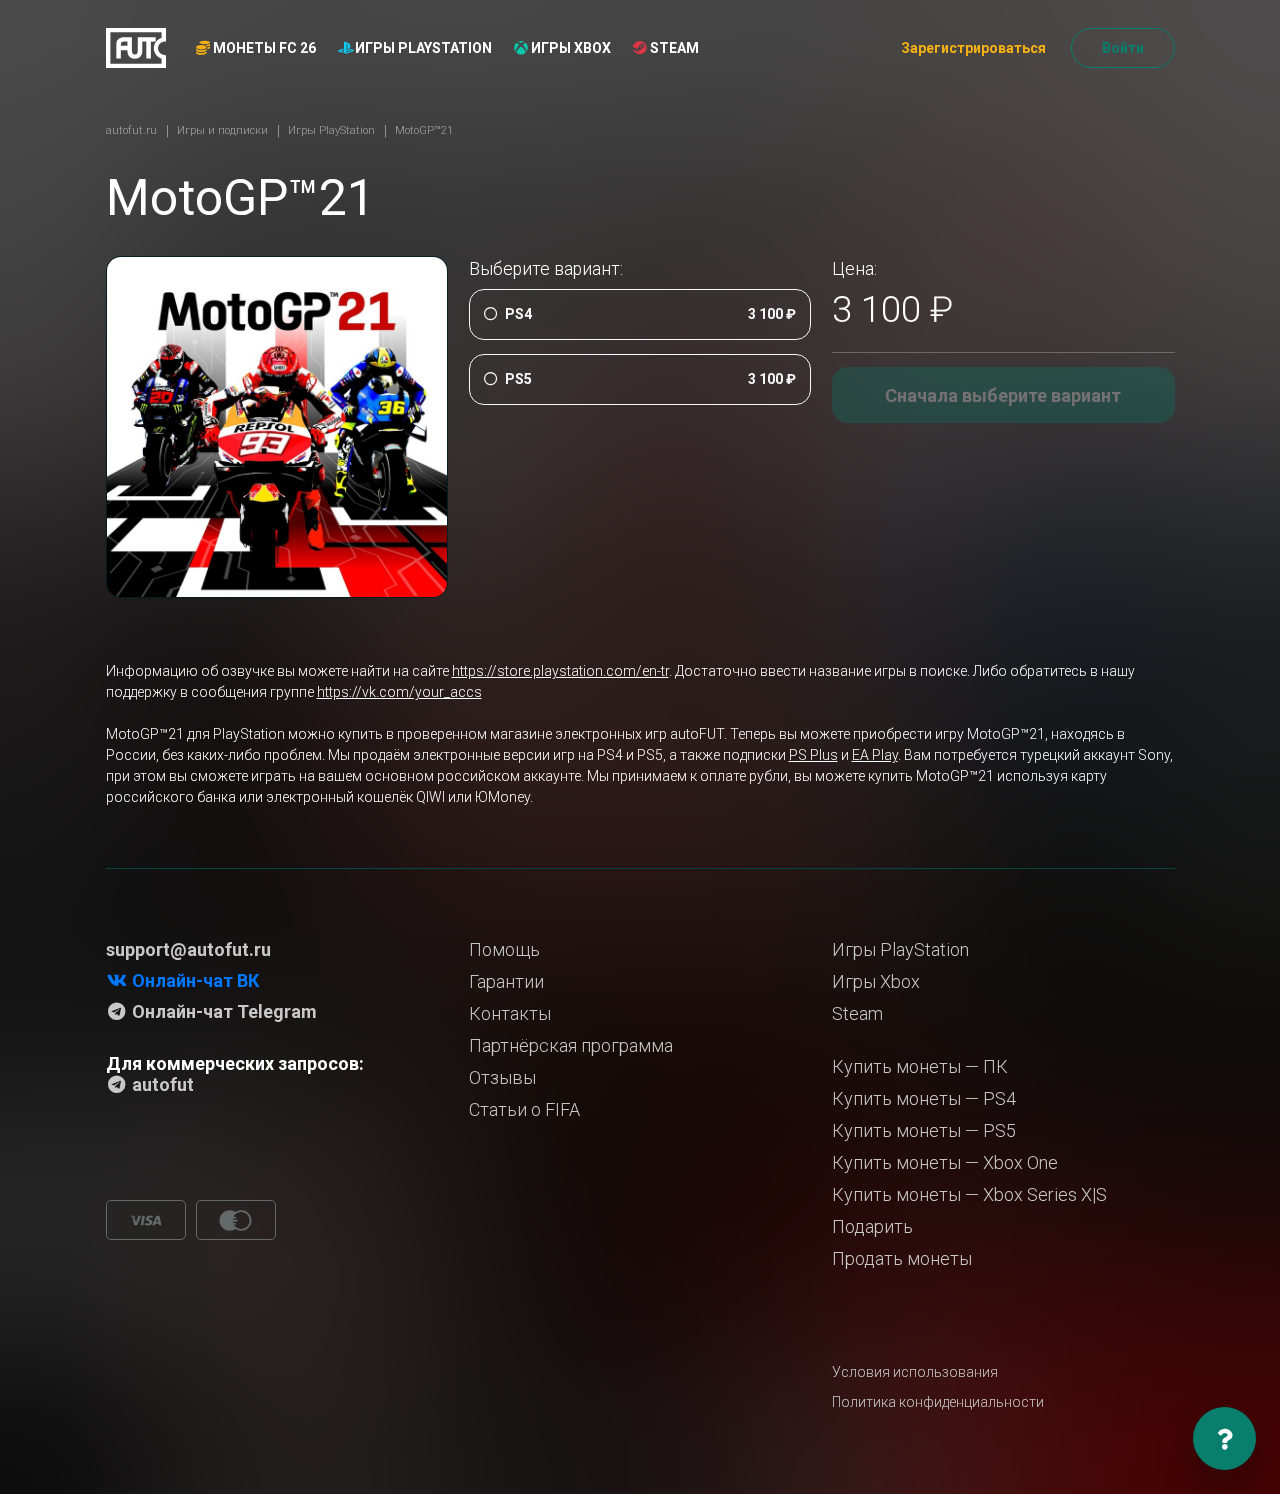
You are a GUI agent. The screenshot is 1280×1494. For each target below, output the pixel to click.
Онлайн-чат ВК (193, 980)
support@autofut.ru (188, 949)
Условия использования (915, 1372)
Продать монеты (902, 1258)
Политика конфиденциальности (938, 1402)
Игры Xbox (569, 48)
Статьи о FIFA (524, 1109)
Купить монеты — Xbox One (945, 1162)
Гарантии (506, 981)
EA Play (875, 755)
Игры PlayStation (422, 48)
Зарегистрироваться (973, 48)
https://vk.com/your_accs (399, 692)
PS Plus (813, 755)
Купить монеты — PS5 (924, 1130)
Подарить (872, 1226)
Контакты (510, 1013)
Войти (1123, 48)
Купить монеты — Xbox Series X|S (969, 1194)
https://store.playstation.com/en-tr (560, 671)
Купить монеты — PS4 (924, 1098)
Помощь (504, 949)
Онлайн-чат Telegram (222, 1011)
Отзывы (502, 1077)
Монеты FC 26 (263, 48)
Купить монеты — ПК (920, 1066)
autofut (161, 1084)
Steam (673, 48)
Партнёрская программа (571, 1045)
